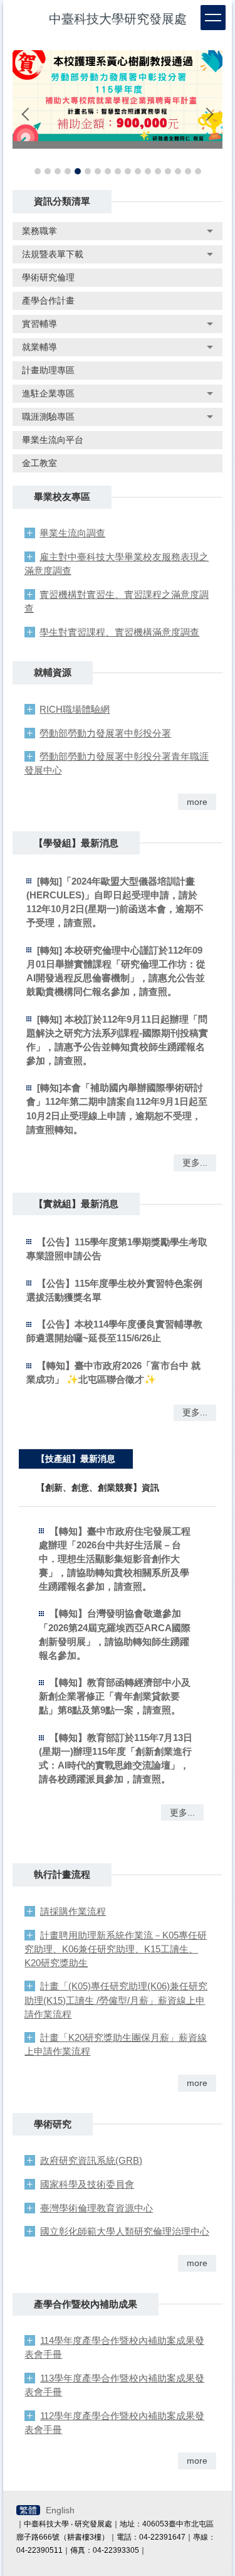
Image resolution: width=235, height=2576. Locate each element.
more (197, 802)
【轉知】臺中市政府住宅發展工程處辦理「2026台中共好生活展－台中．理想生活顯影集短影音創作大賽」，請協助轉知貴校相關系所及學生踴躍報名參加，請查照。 (115, 1559)
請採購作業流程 (73, 1911)
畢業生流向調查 (72, 533)
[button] (28, 114)
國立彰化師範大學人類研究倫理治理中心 (125, 2231)
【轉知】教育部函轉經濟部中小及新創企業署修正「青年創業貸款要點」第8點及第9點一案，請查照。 (115, 1696)
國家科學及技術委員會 (87, 2184)
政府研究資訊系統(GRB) (91, 2160)
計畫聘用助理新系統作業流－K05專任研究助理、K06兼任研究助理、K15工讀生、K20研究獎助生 (116, 1949)
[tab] (38, 171)
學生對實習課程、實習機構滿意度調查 (119, 632)
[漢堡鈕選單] (213, 18)
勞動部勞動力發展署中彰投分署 (105, 733)
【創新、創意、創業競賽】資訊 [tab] (98, 1488)
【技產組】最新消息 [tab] (76, 1459)
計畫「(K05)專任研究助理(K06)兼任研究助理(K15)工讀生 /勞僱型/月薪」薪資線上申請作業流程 (116, 2000)
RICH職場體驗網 (75, 709)
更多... (195, 1163)
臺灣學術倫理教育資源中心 (97, 2208)
